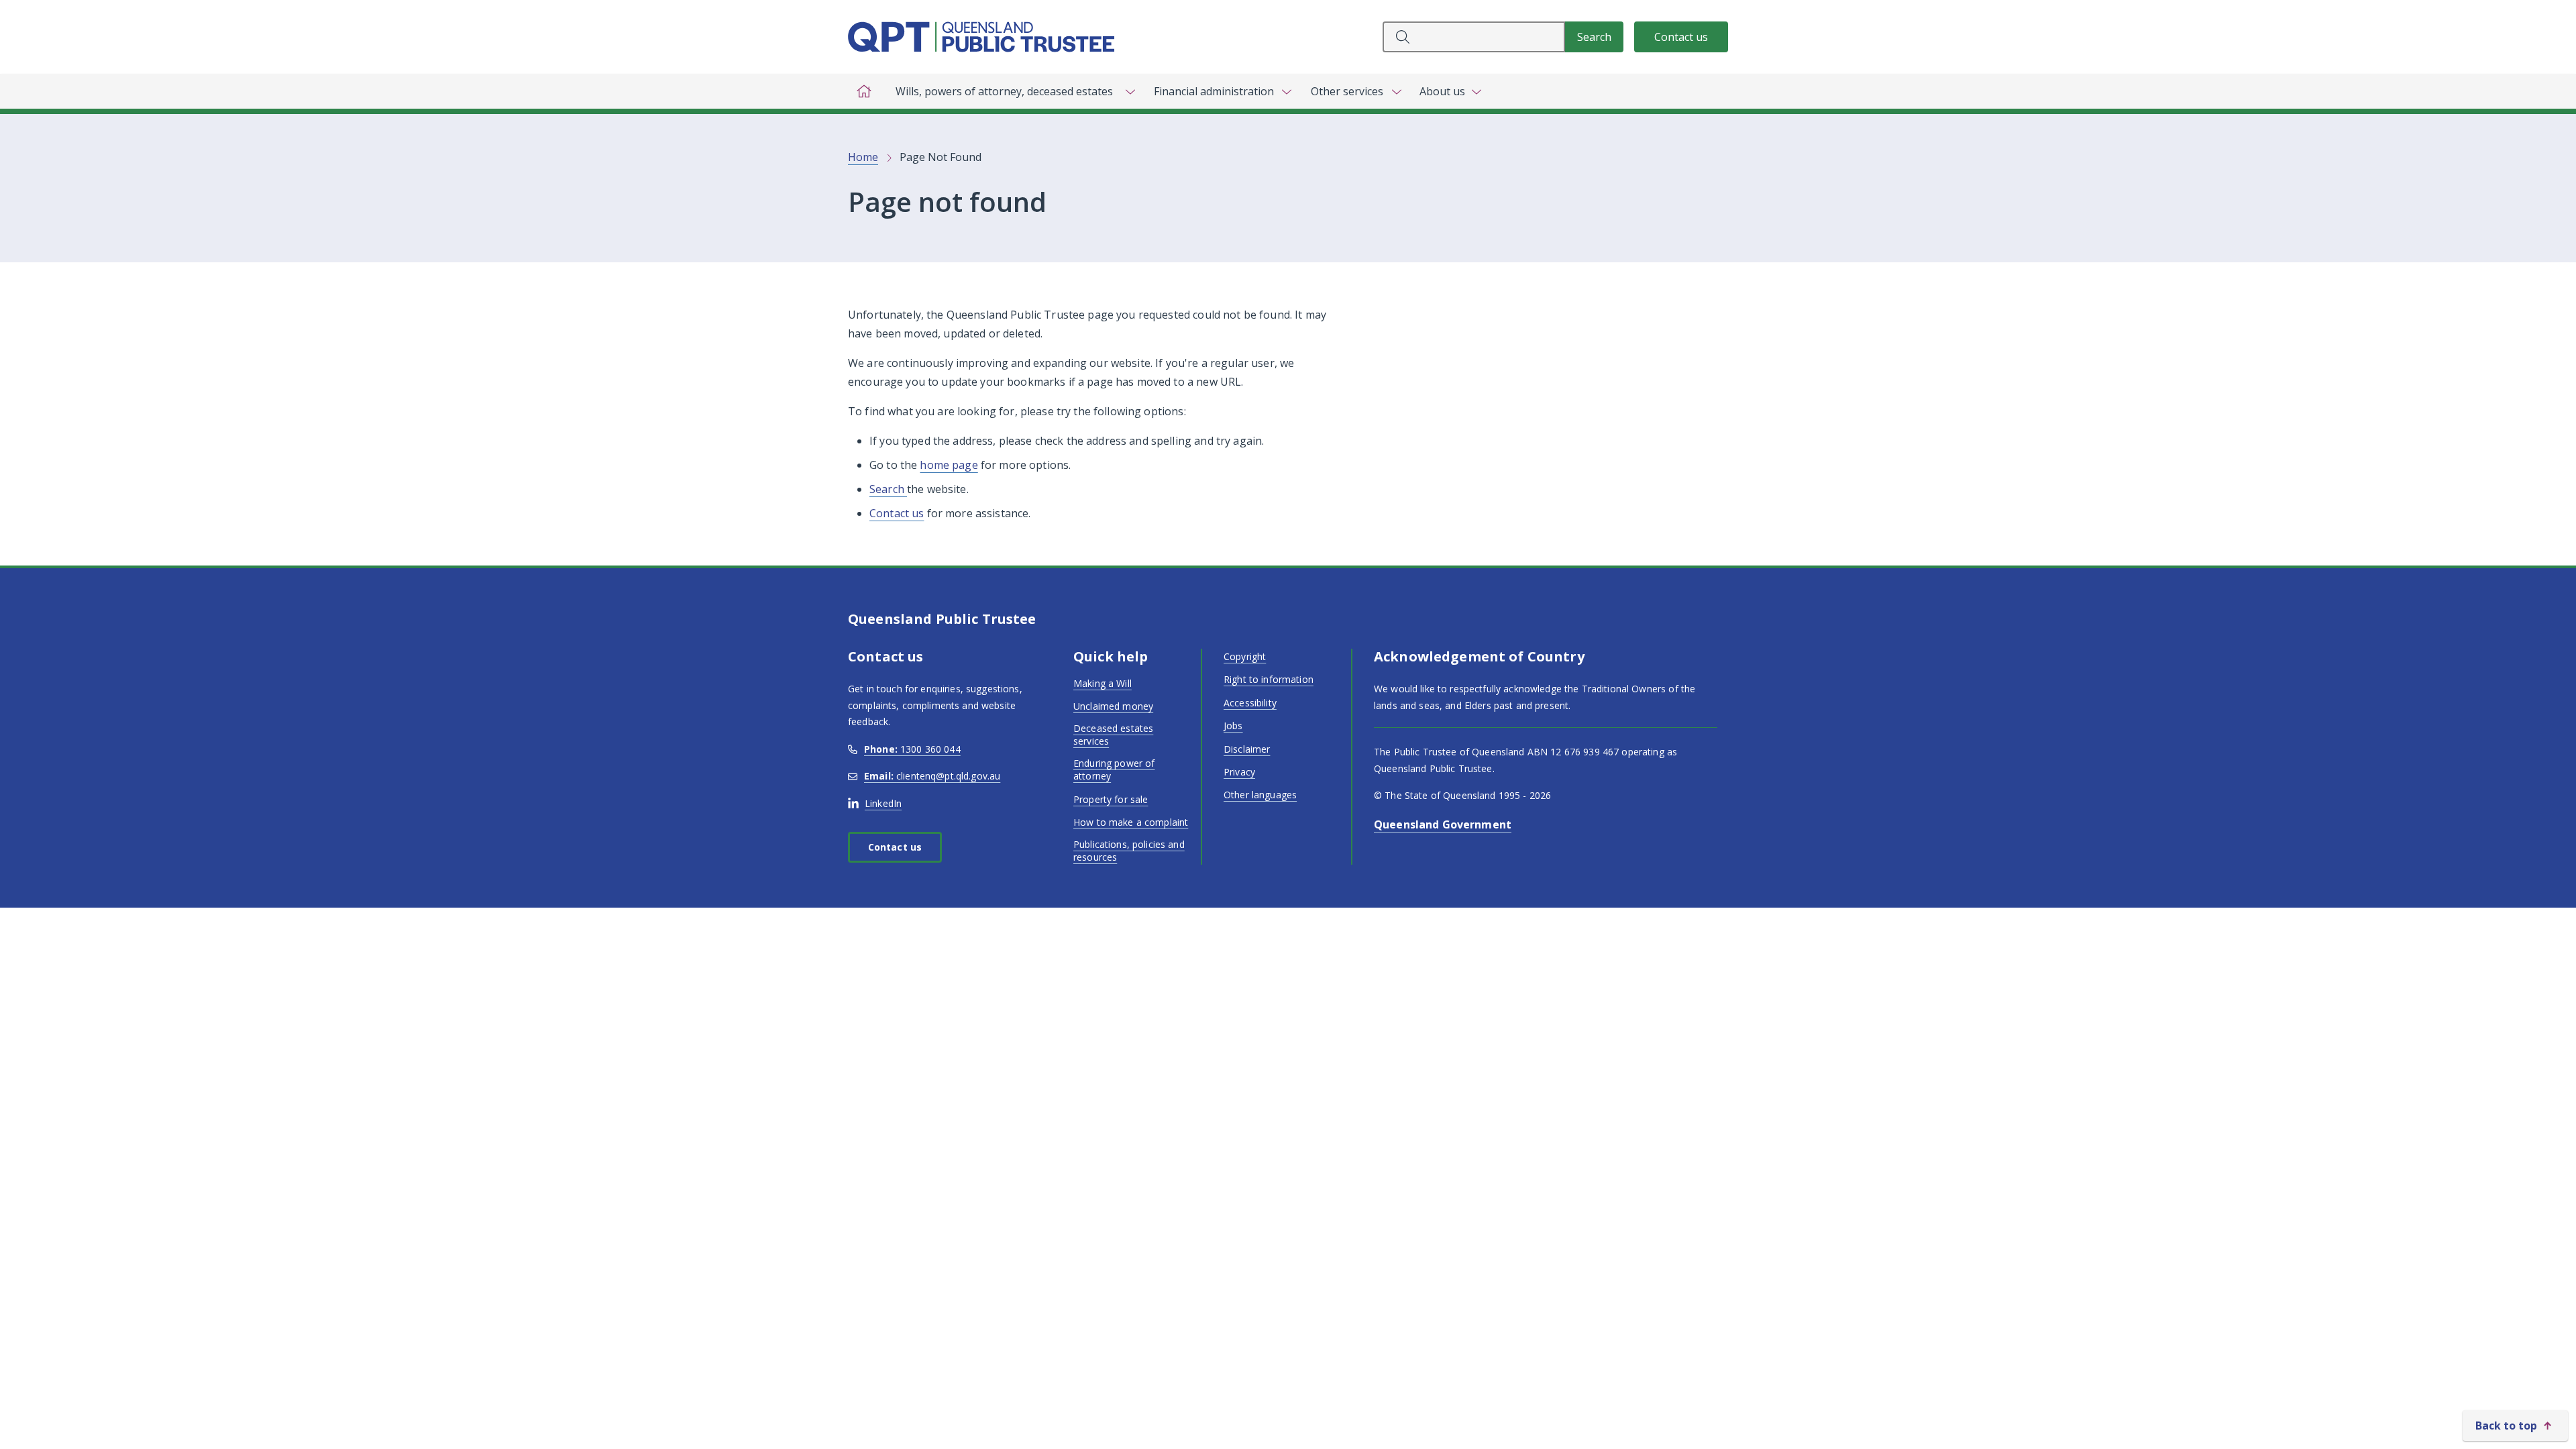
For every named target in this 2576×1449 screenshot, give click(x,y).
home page (949, 465)
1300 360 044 (912, 749)
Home (863, 157)
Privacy (1239, 772)
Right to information (1269, 679)
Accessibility (1250, 703)
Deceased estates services (1113, 735)
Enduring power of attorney (1114, 770)
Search (888, 489)
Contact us (1681, 37)
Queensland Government (1443, 824)
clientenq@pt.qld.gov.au (932, 776)
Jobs (1233, 726)
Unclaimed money (1113, 706)
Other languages (1260, 795)
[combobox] (1474, 37)
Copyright (1245, 656)
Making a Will (1103, 683)
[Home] (864, 91)
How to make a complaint (1131, 822)
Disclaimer (1247, 749)
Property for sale (1111, 799)
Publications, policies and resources (1129, 851)
